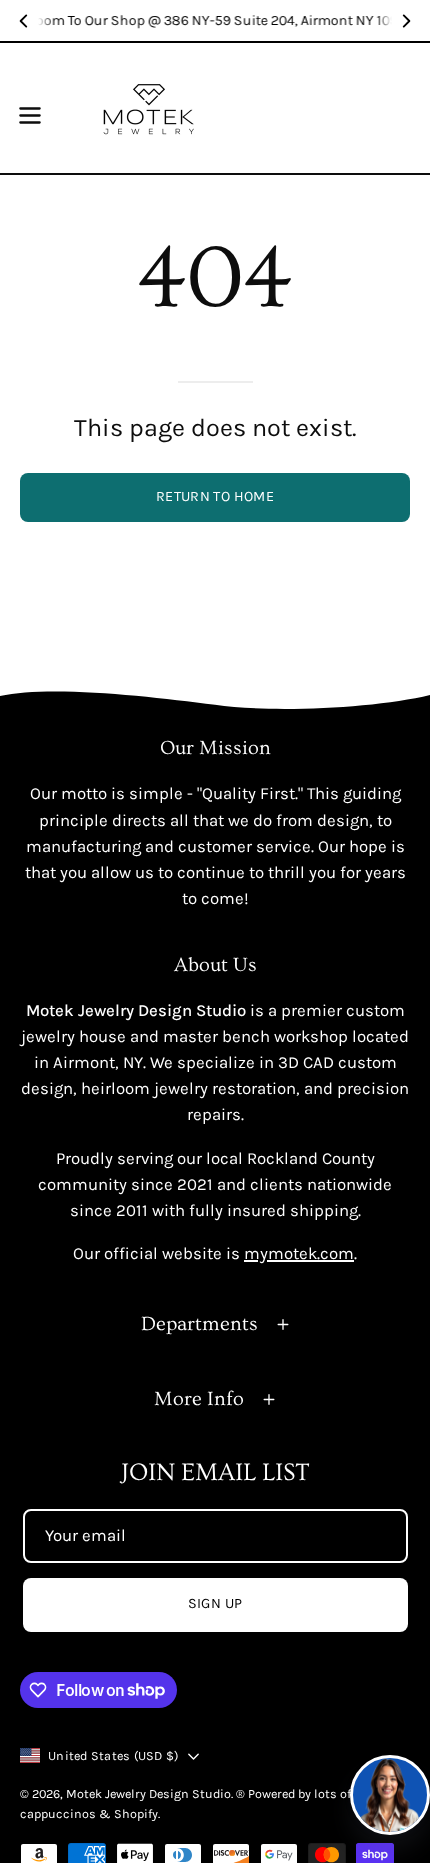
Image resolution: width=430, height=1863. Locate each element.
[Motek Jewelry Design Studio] (149, 108)
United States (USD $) (113, 1755)
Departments (199, 1324)
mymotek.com (299, 1253)
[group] (215, 20)
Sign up (215, 1603)
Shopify (136, 1813)
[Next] (406, 21)
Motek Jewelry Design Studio (148, 1793)
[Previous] (24, 21)
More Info (199, 1399)
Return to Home (215, 496)
